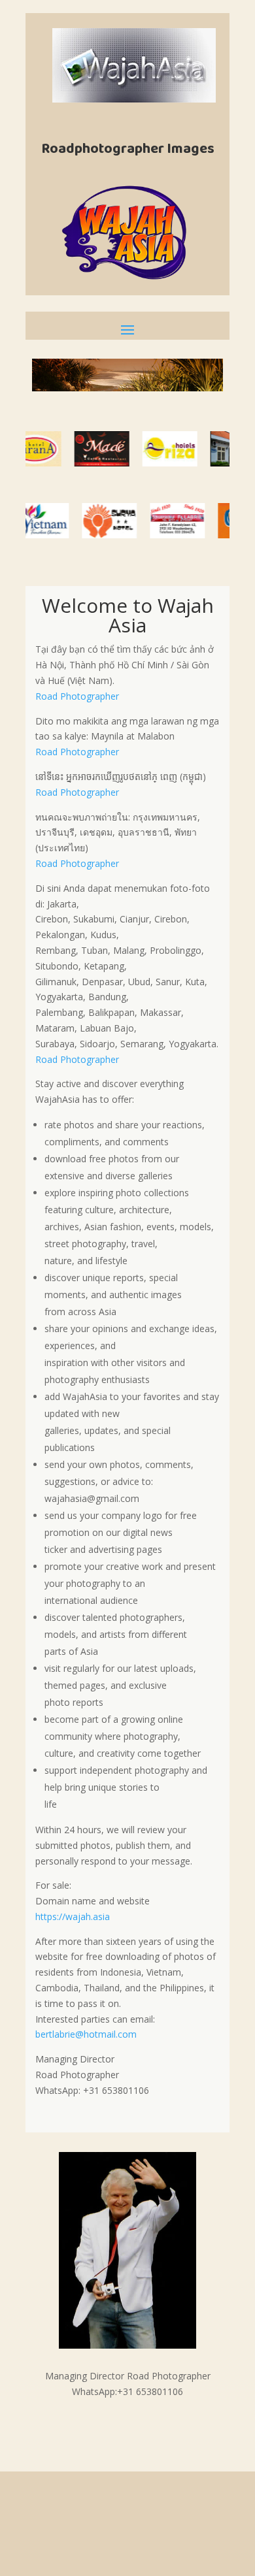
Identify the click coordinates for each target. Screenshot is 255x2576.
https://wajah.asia (73, 1916)
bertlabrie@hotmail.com (86, 2034)
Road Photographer (77, 696)
